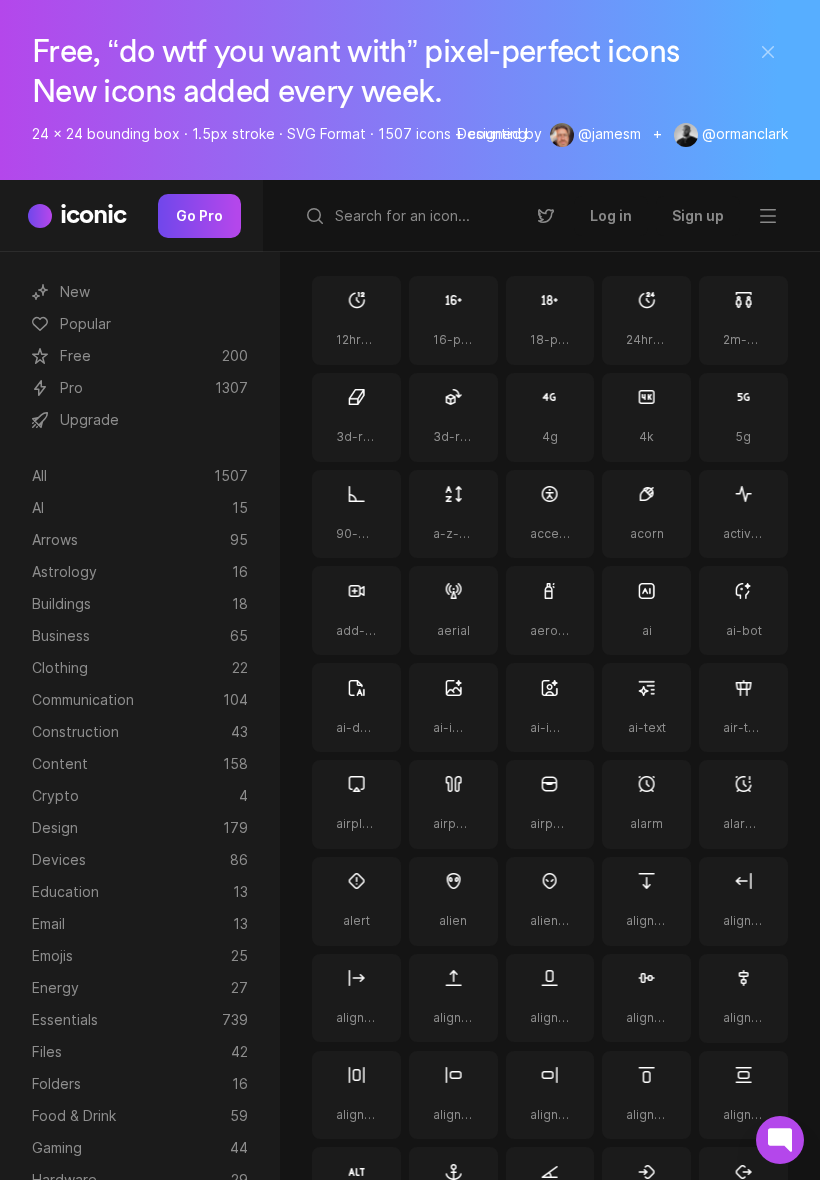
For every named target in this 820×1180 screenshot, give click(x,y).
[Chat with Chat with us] (780, 1140)
